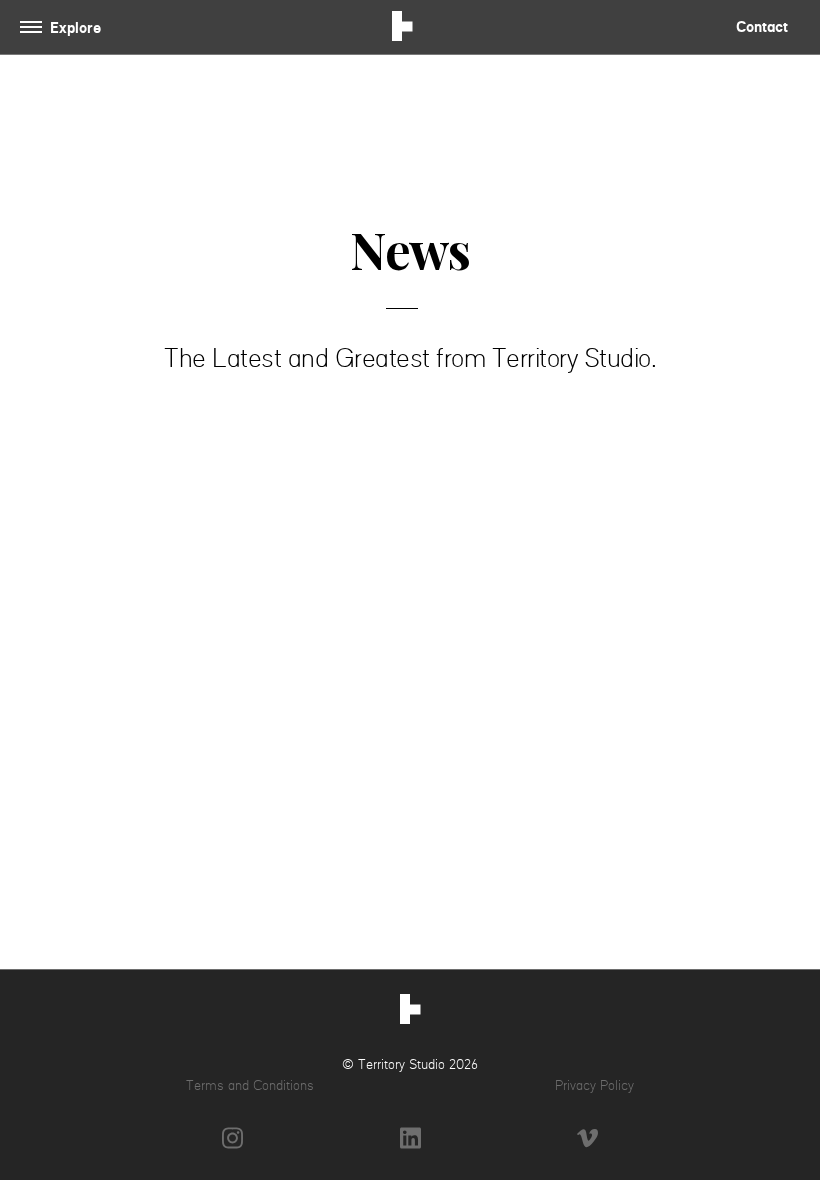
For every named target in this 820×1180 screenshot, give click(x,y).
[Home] (410, 1012)
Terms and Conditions (250, 1085)
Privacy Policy (594, 1085)
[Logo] (402, 29)
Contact (762, 26)
